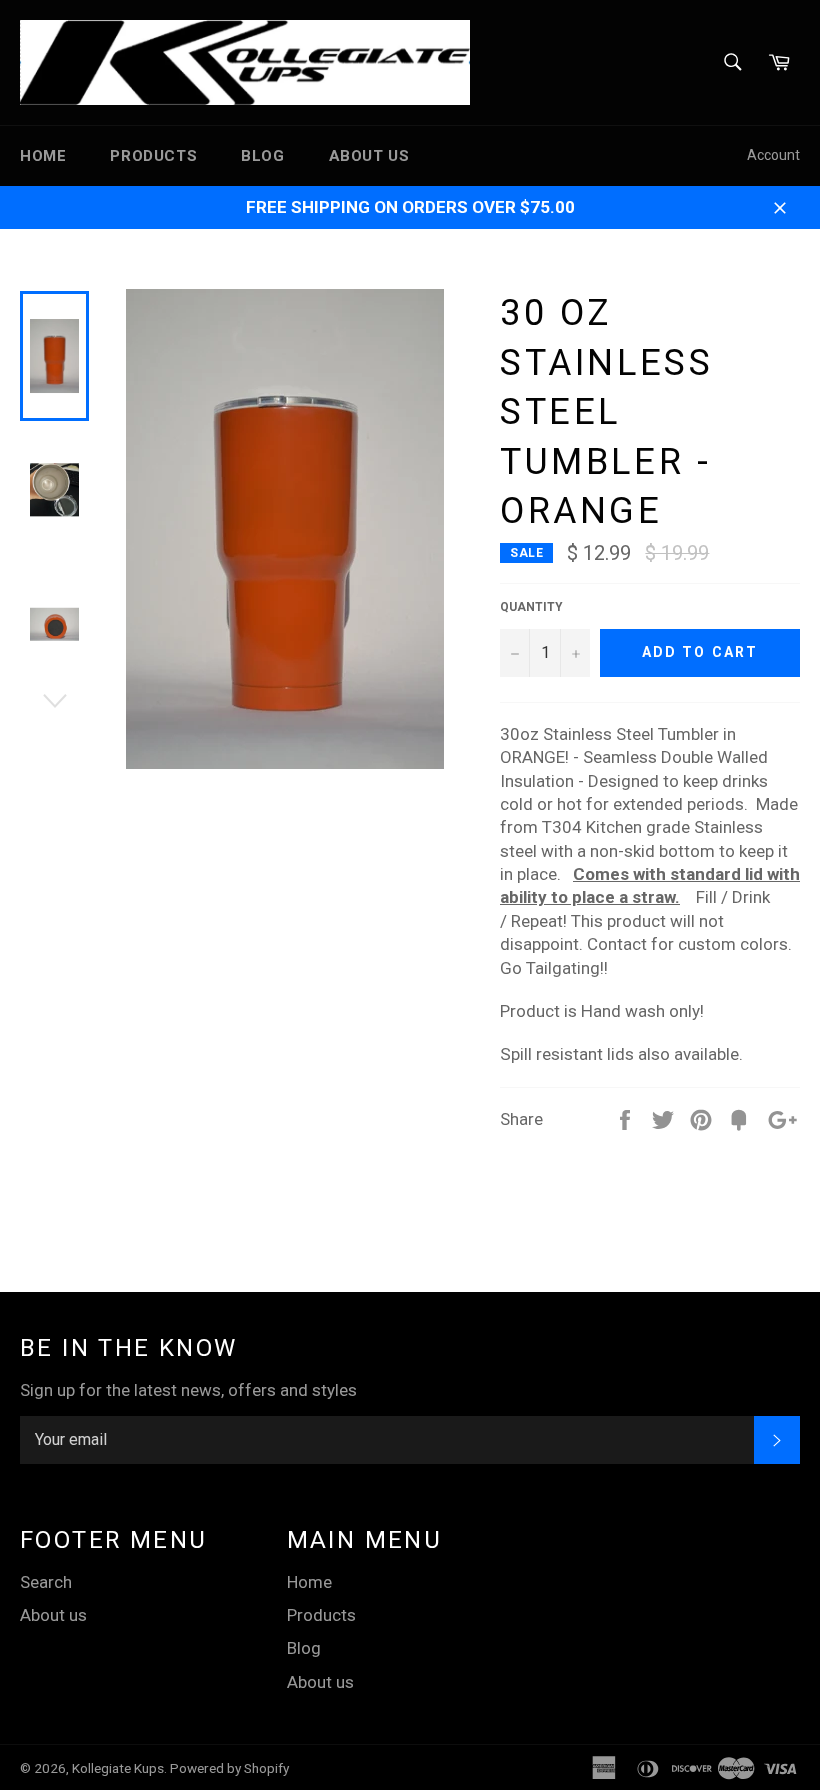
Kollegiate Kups (118, 1768)
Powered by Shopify (229, 1768)
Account (773, 155)
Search (46, 1582)
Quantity (531, 607)
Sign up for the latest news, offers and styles (188, 1390)
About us (369, 156)
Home (43, 156)
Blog (262, 156)
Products (153, 156)
